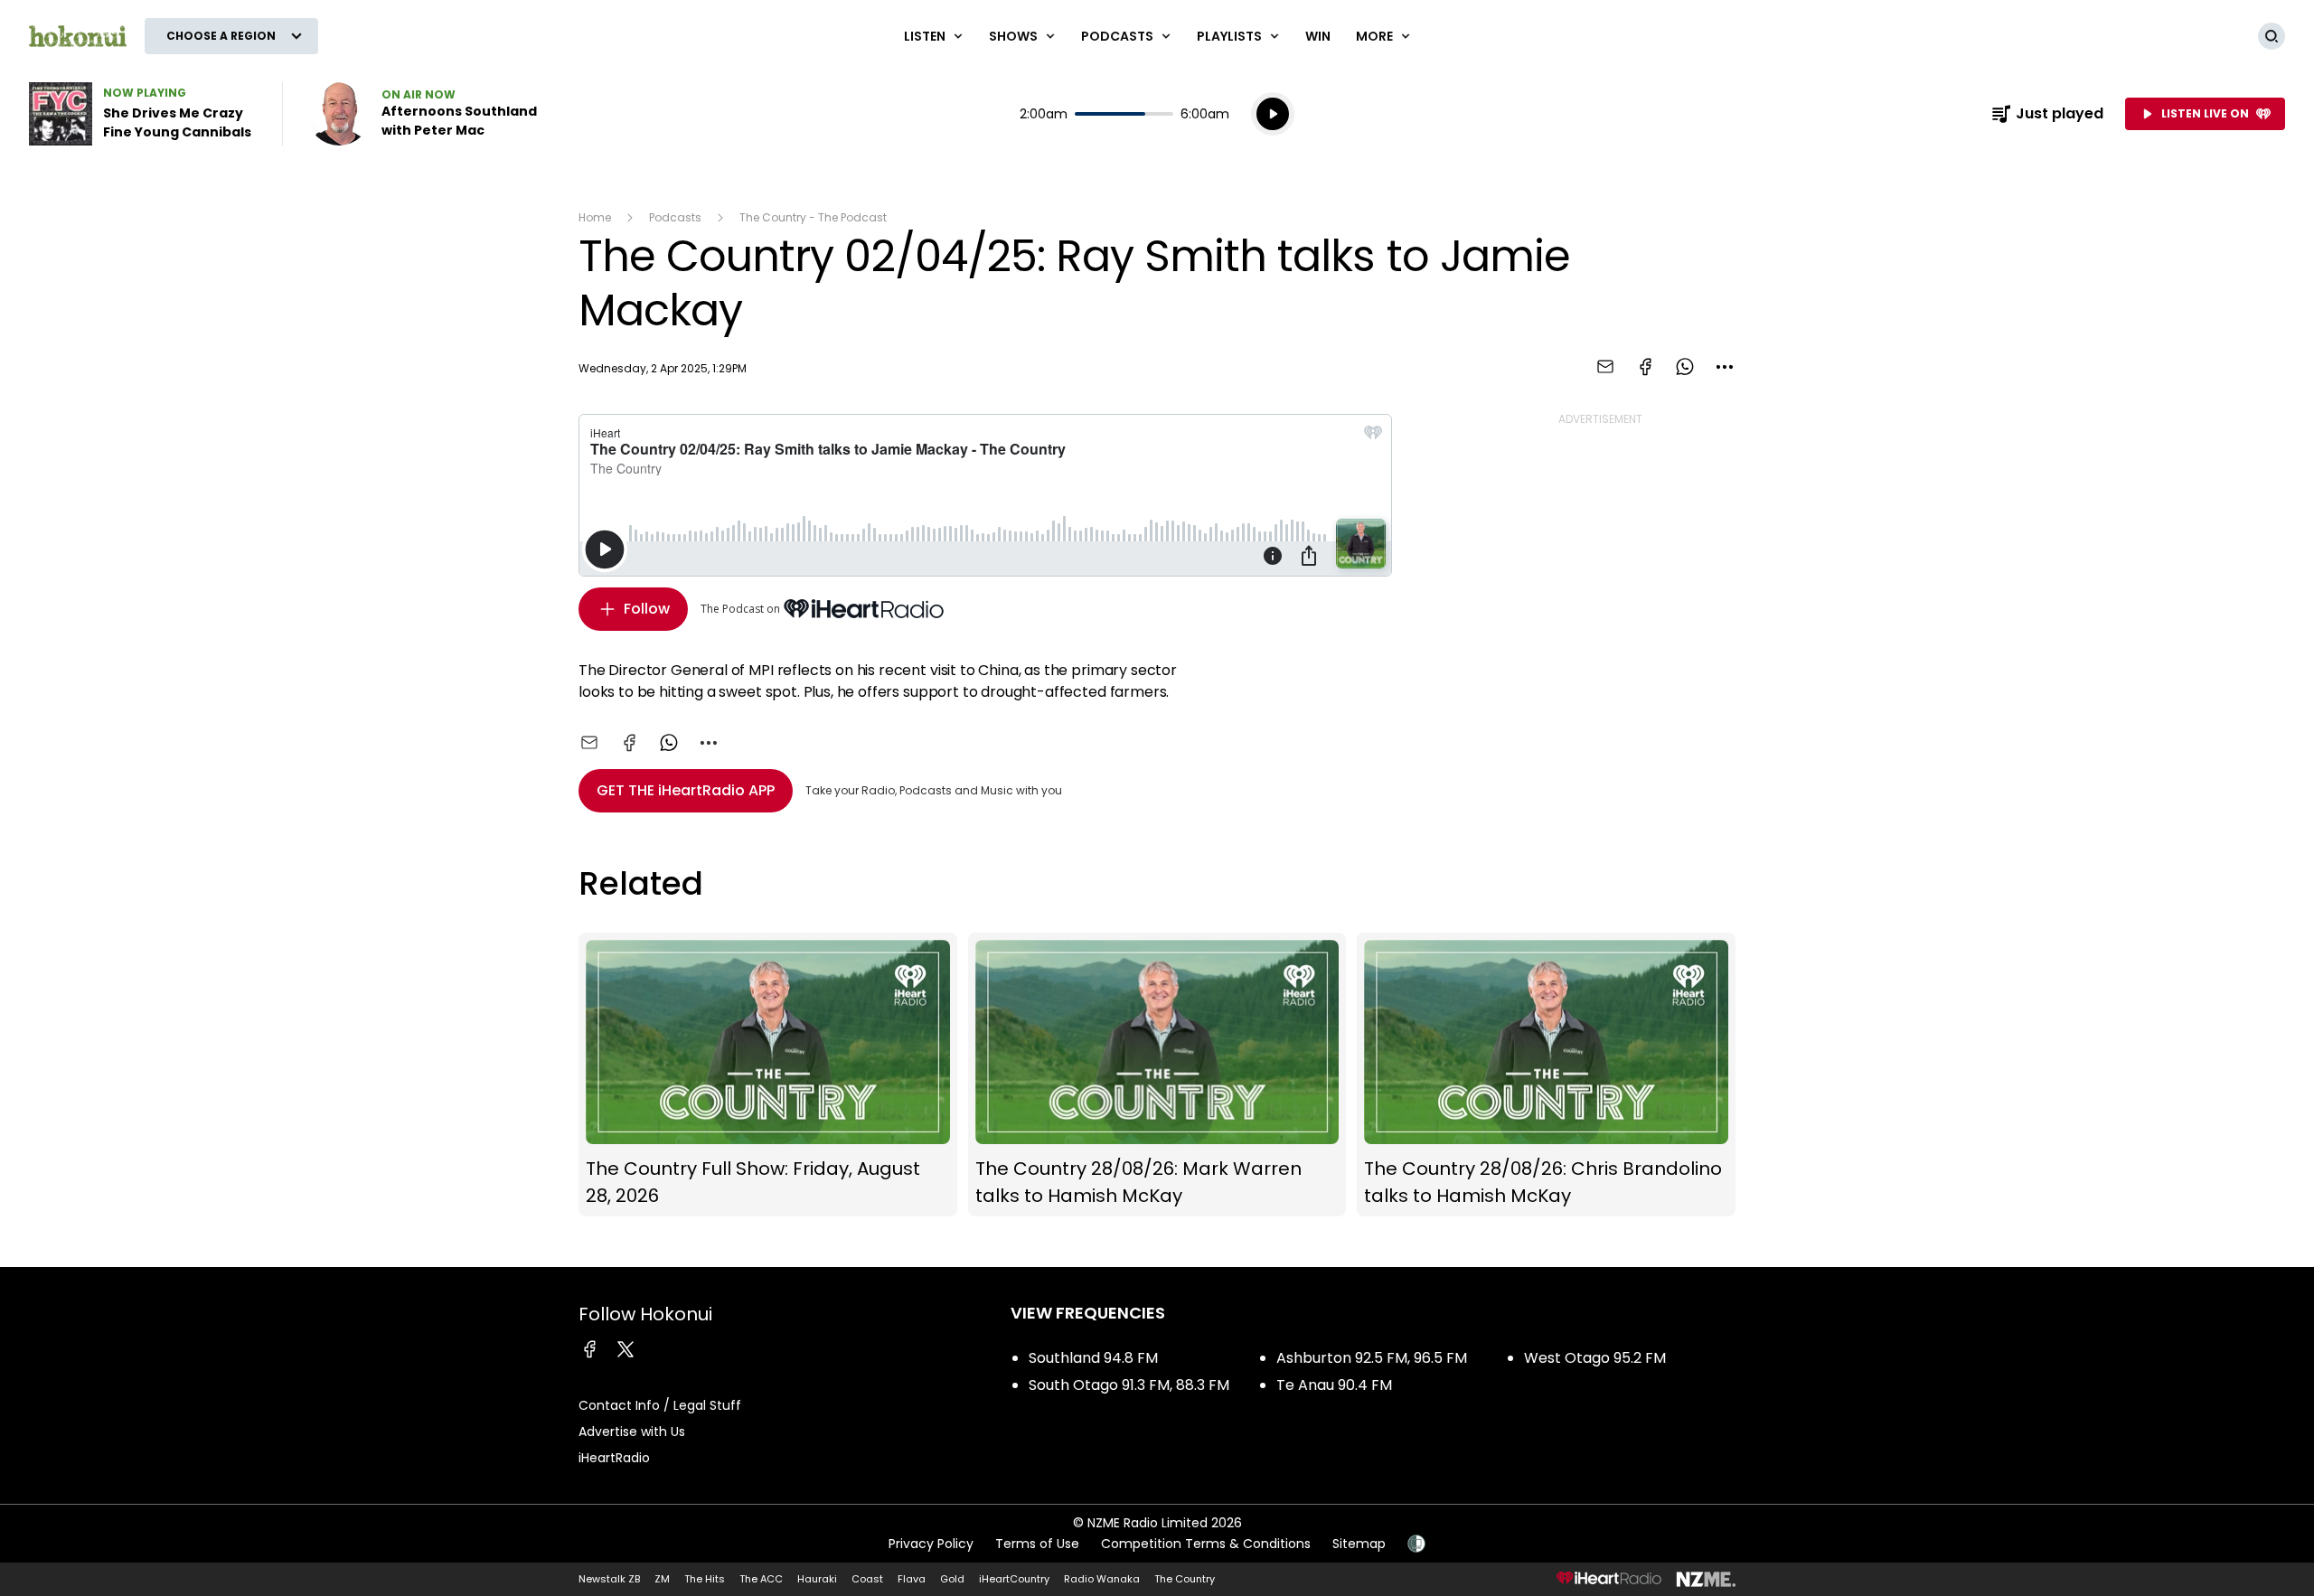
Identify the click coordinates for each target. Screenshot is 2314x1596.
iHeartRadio (614, 1458)
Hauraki (817, 1579)
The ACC (761, 1579)
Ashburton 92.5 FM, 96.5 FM (1372, 1358)
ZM (662, 1579)
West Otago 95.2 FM (1595, 1358)
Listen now (423, 114)
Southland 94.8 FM (1093, 1358)
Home (595, 217)
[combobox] (1725, 367)
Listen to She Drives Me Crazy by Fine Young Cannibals (145, 114)
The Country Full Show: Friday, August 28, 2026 (768, 1075)
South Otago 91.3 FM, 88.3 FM (1129, 1385)
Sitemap (1359, 1544)
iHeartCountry (1014, 1579)
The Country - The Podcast (813, 217)
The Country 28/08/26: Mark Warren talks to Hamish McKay (1157, 1075)
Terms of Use (1037, 1544)
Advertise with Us (632, 1432)
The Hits (705, 1579)
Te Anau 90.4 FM (1334, 1385)
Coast (867, 1579)
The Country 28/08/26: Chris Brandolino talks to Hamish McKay (1546, 1075)
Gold (952, 1579)
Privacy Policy (931, 1544)
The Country (1185, 1579)
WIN (1318, 36)
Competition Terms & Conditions (1206, 1544)
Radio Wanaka (1102, 1579)
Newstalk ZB (609, 1579)
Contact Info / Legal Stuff (660, 1405)
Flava (912, 1579)
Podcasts (675, 217)
